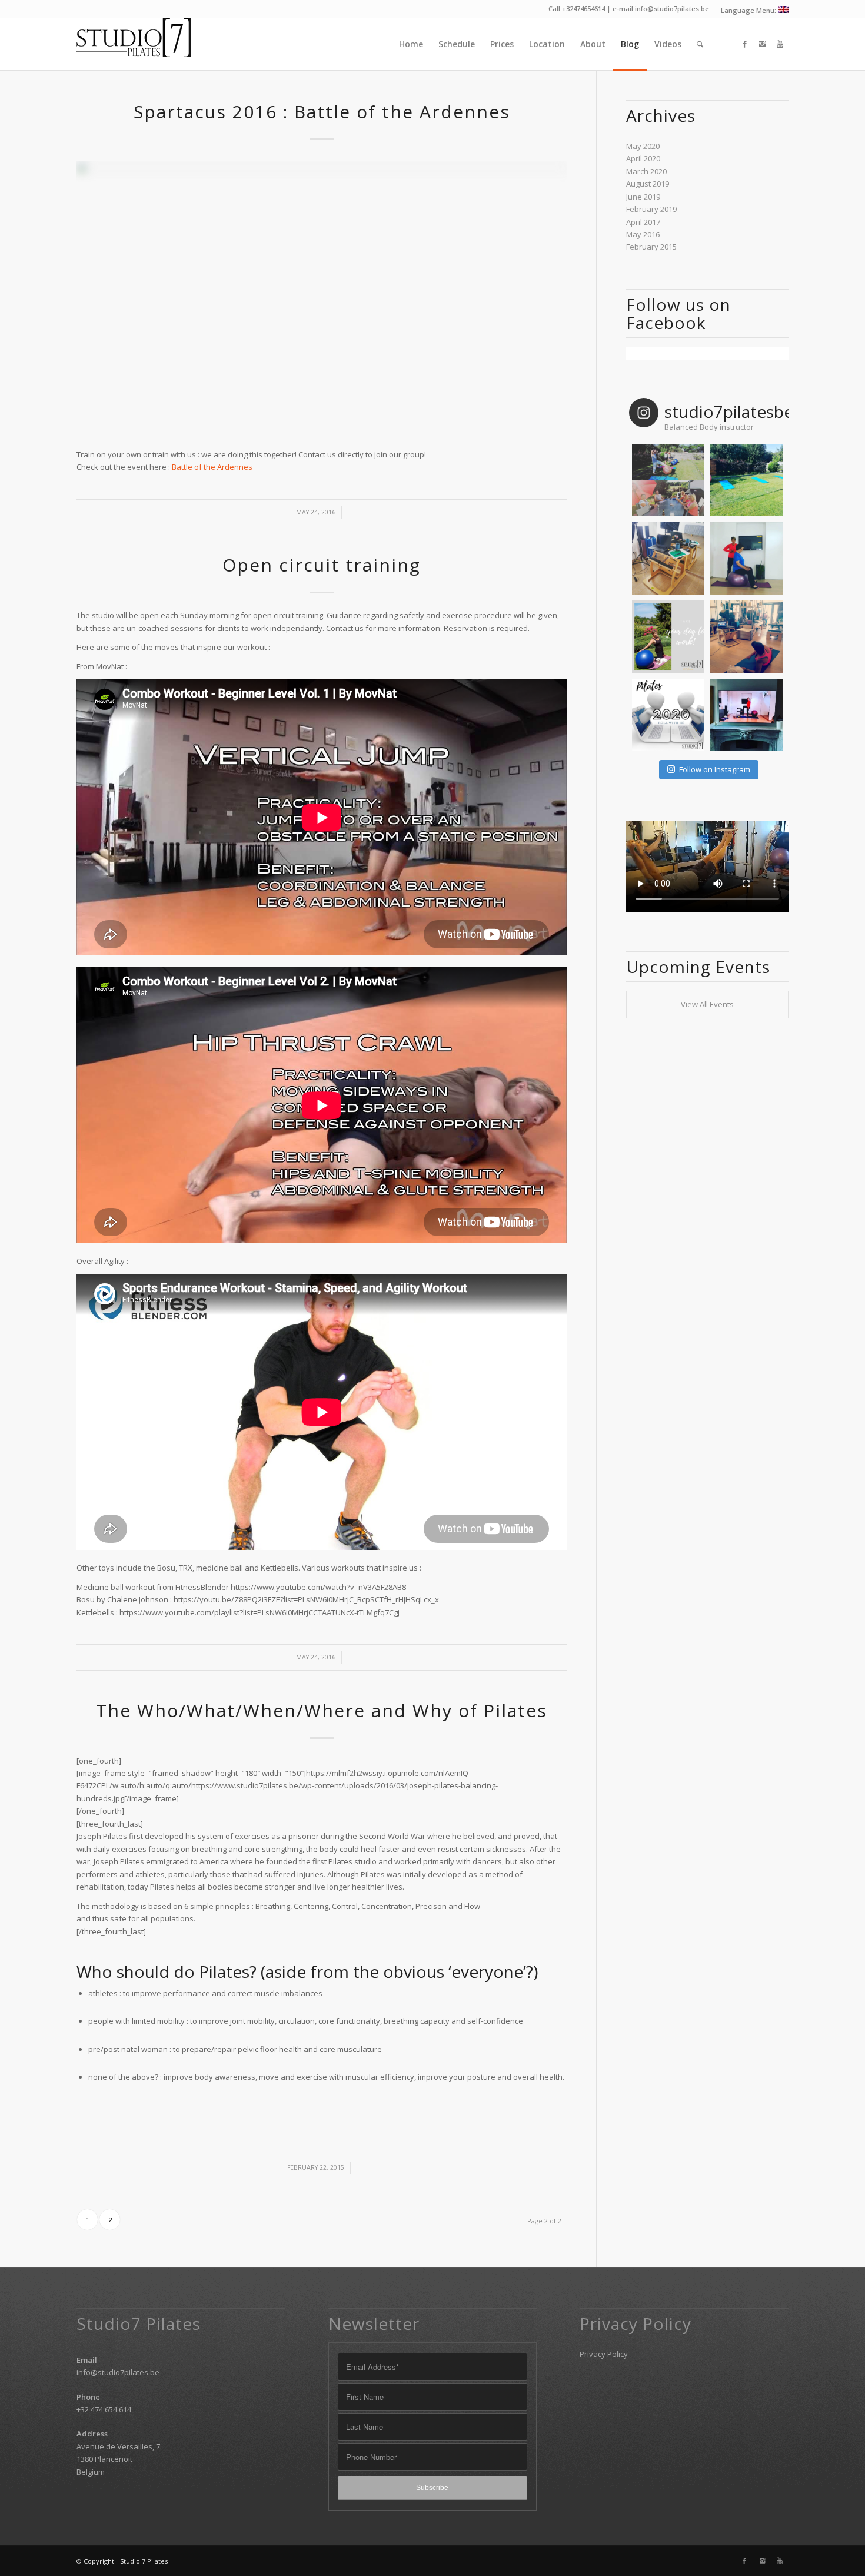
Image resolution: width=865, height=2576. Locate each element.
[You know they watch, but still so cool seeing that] (746, 715)
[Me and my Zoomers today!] (746, 637)
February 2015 (651, 247)
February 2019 (651, 209)
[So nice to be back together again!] (668, 480)
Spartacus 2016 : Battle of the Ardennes (322, 112)
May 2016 (643, 234)
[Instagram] (762, 44)
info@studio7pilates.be (118, 2372)
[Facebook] (744, 44)
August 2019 (648, 184)
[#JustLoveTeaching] (746, 558)
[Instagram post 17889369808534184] (668, 637)
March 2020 (646, 171)
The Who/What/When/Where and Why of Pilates (322, 1710)
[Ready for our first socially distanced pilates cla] (746, 480)
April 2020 (643, 158)
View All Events (707, 1004)
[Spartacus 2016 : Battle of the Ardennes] (322, 299)
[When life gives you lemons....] (668, 715)
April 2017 (643, 222)
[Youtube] (780, 44)
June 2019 (643, 197)
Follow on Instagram (715, 769)
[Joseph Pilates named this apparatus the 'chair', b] (668, 558)
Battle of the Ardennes (212, 467)
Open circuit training (322, 565)
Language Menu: (749, 10)
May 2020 (643, 146)
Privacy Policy (604, 2354)
